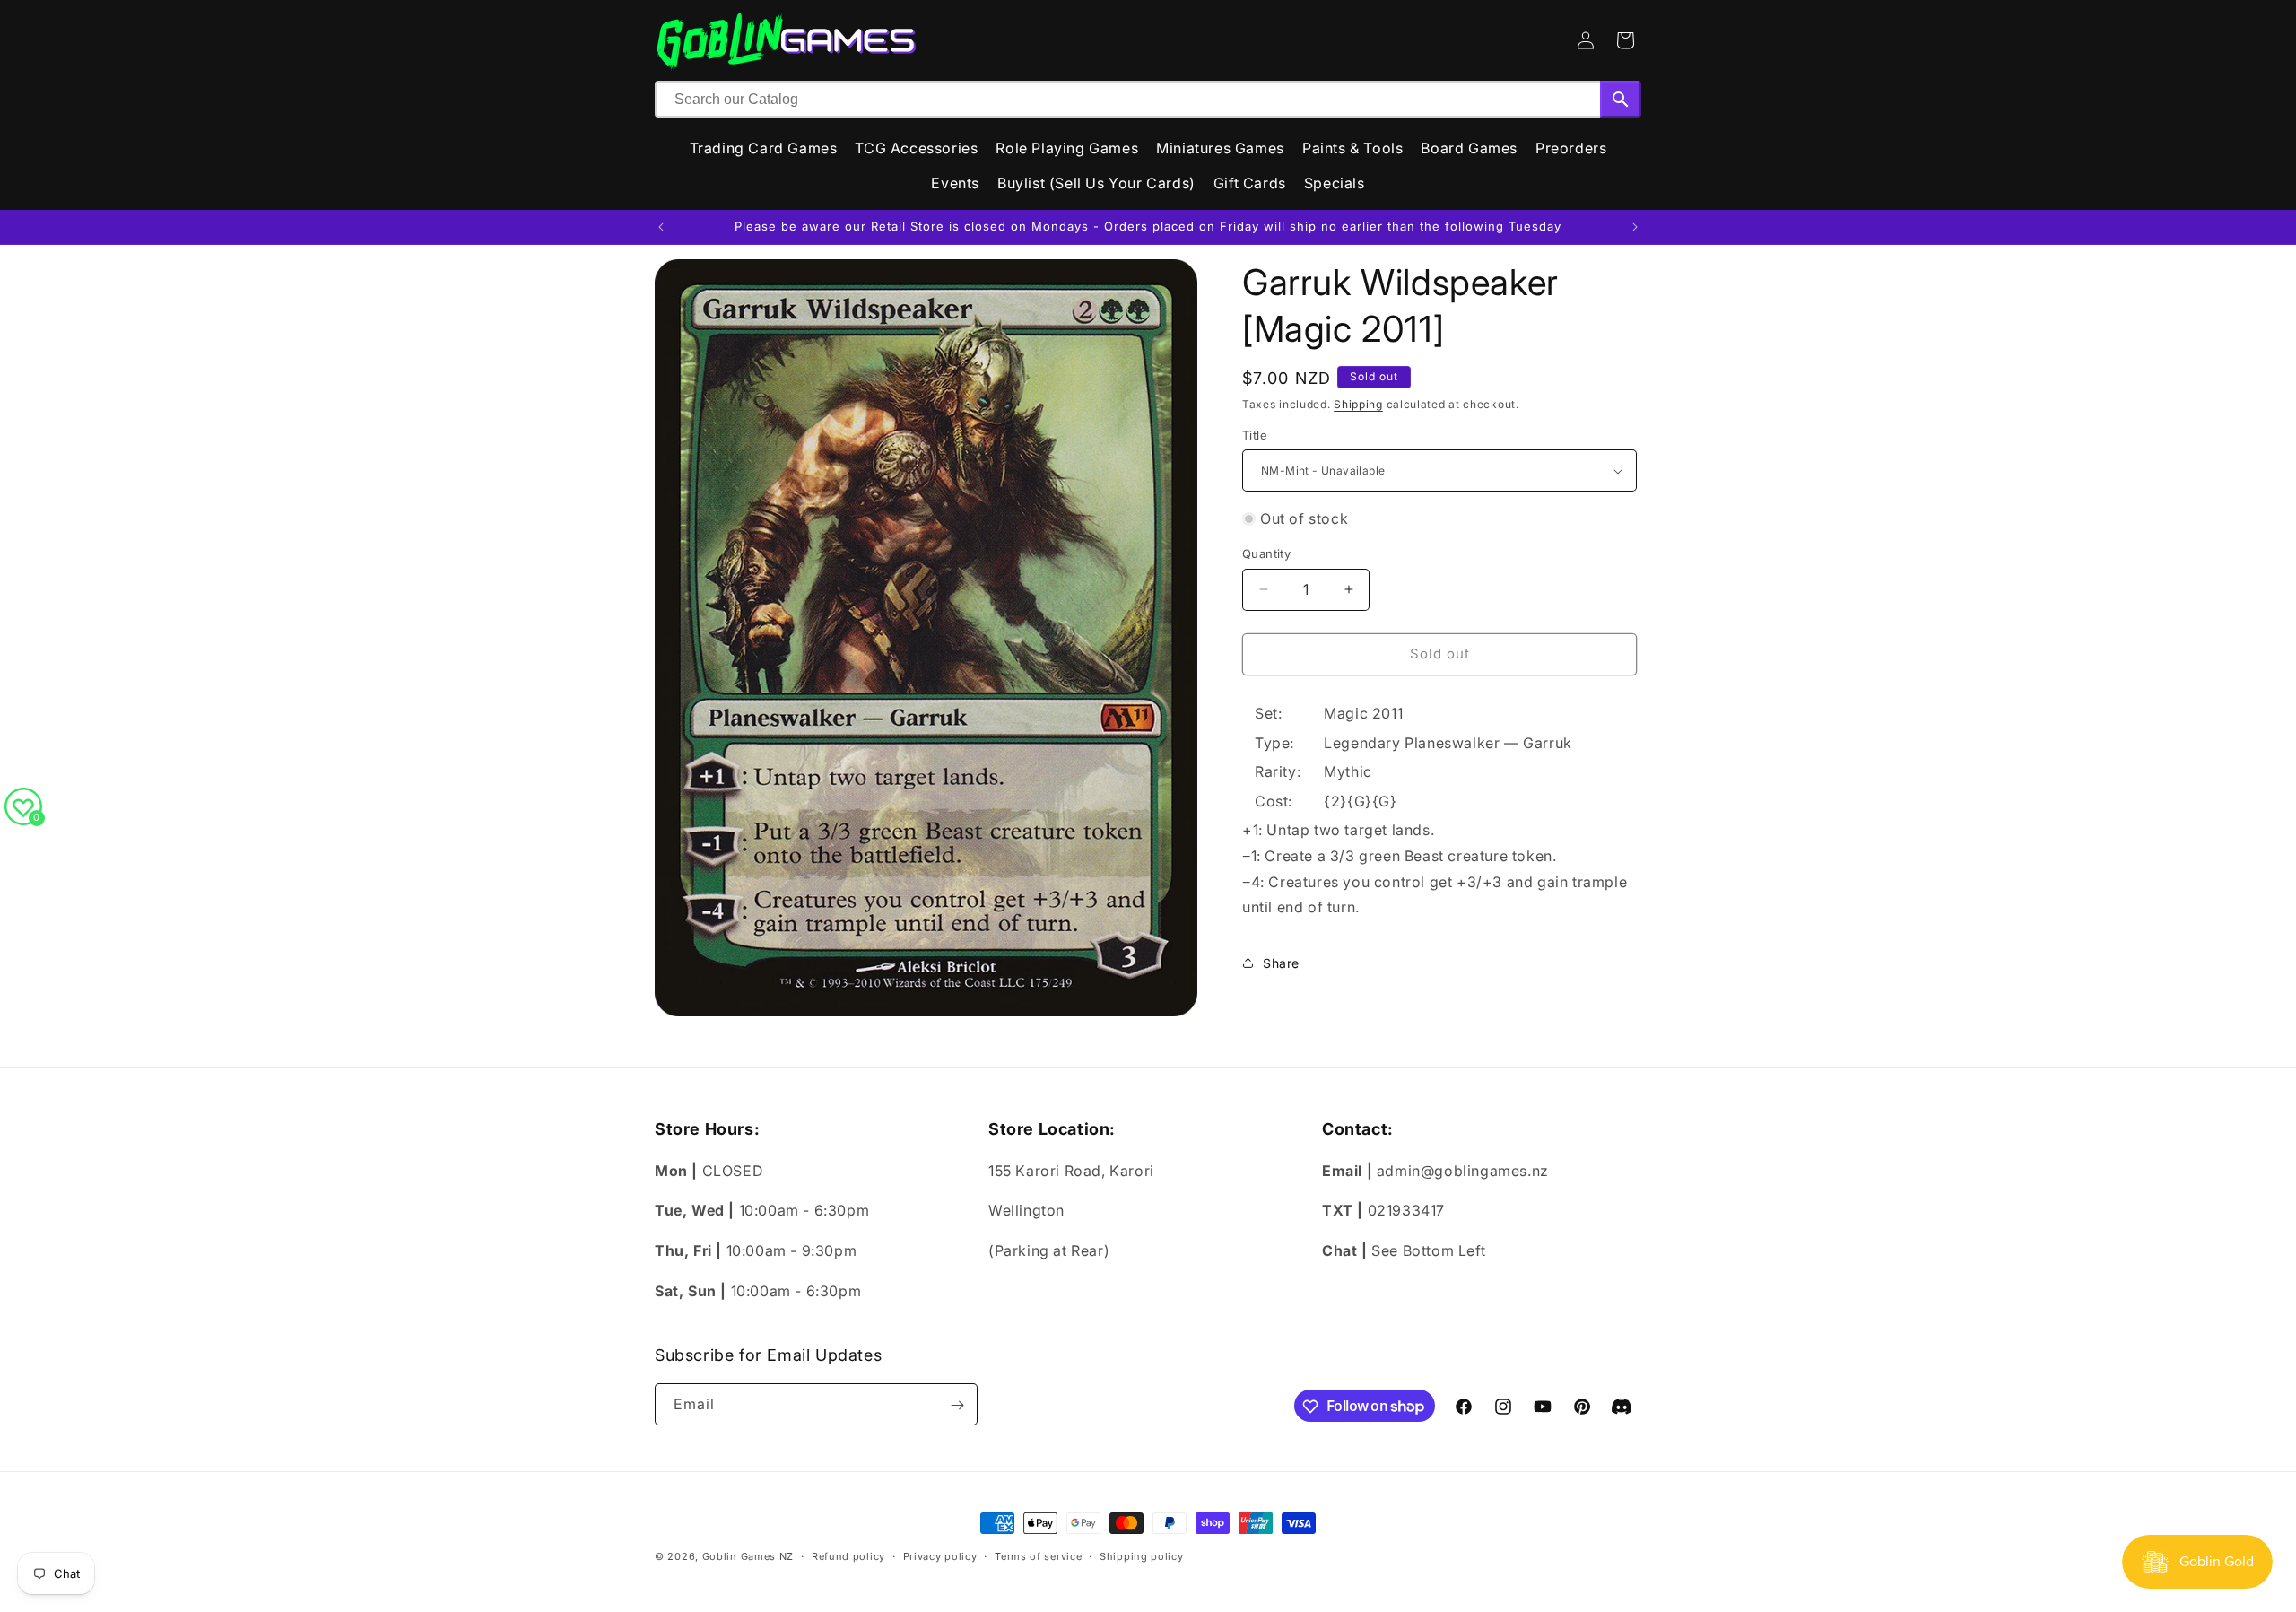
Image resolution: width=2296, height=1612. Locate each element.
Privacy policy (940, 1555)
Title (1255, 435)
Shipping (1358, 404)
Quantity (1266, 553)
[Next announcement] (1635, 227)
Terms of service (1038, 1555)
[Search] (1621, 99)
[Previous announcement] (661, 227)
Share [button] (1281, 963)
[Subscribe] (957, 1405)
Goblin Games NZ (748, 1556)
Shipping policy (1142, 1555)
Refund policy (848, 1555)
